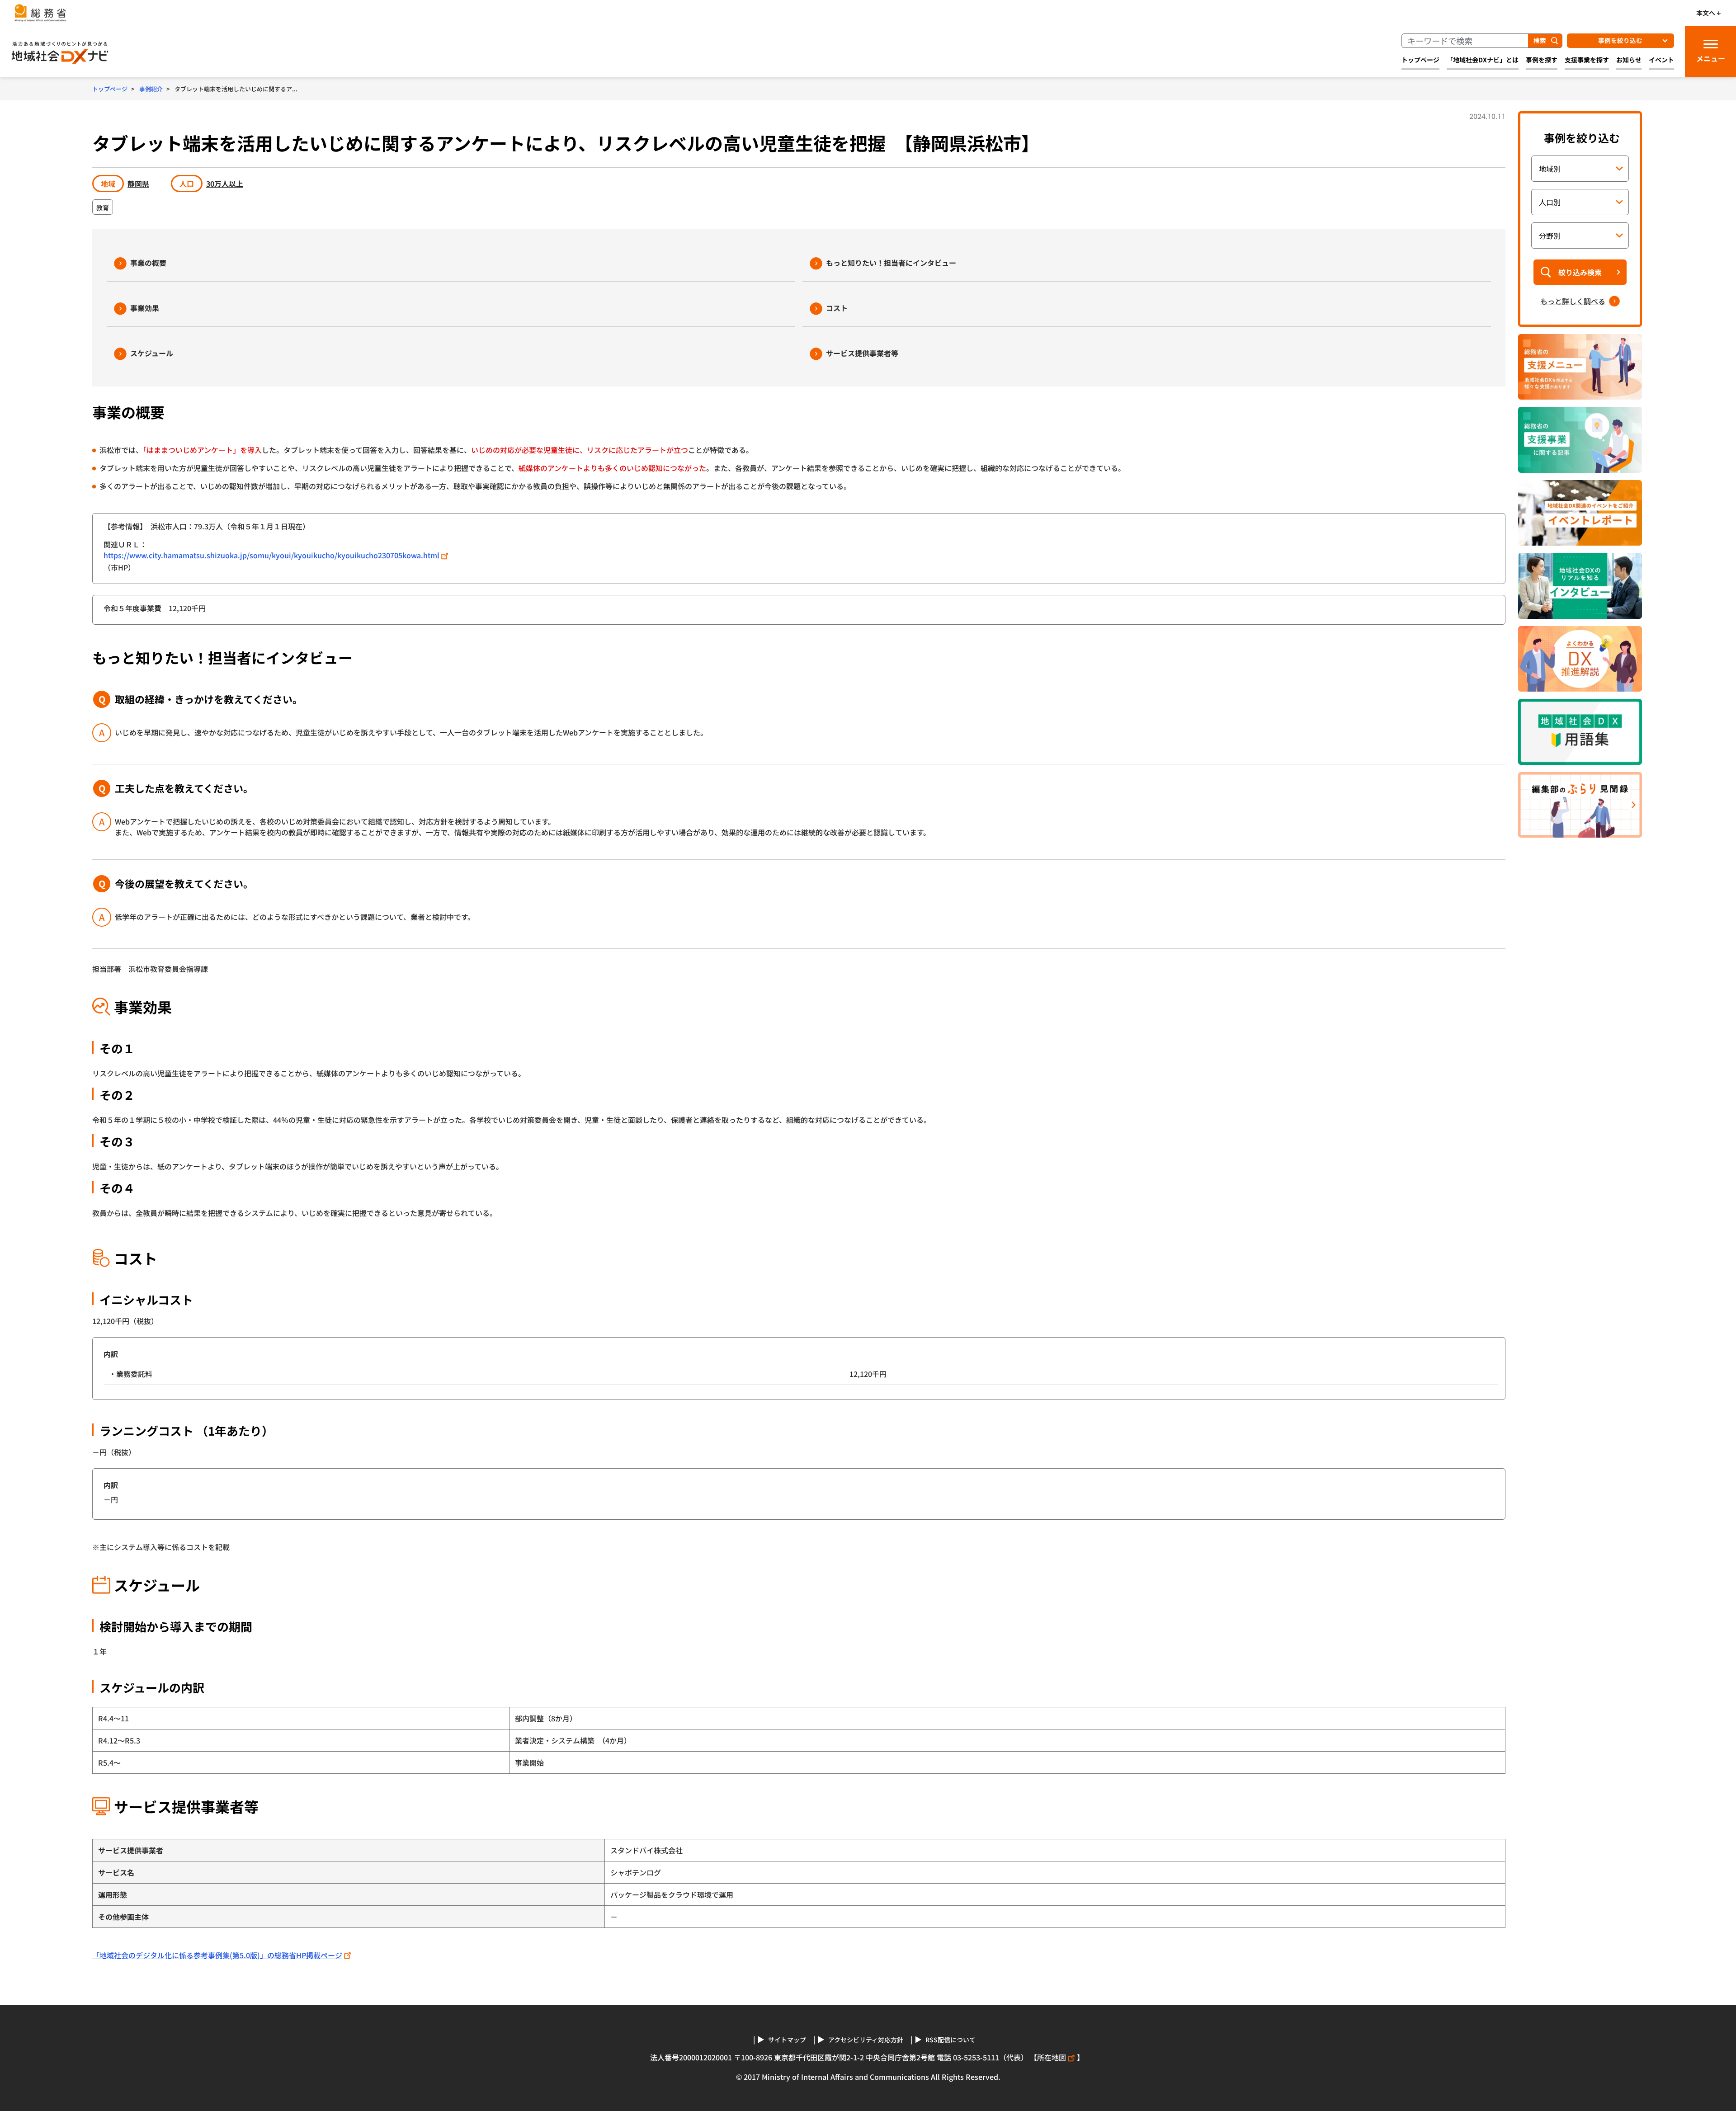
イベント (1661, 60)
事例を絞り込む (1620, 40)
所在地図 (1052, 2057)
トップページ (1420, 60)
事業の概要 (148, 263)
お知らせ (1629, 60)
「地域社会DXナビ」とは (1483, 60)
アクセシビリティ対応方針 (866, 2040)
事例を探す (1542, 60)
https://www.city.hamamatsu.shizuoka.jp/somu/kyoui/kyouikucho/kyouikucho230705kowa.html (271, 555)
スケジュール (152, 353)
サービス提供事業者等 (862, 353)
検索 (1540, 40)
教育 (103, 207)
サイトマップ (787, 2040)
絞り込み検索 (1580, 272)
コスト (837, 308)
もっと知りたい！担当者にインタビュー (891, 263)
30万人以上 (225, 184)
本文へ (1706, 13)
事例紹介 (151, 89)
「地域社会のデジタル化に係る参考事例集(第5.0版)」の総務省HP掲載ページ (217, 1955)
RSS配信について (951, 2040)
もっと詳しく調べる (1573, 301)
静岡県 (138, 184)
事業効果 (145, 308)
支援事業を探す (1587, 60)
